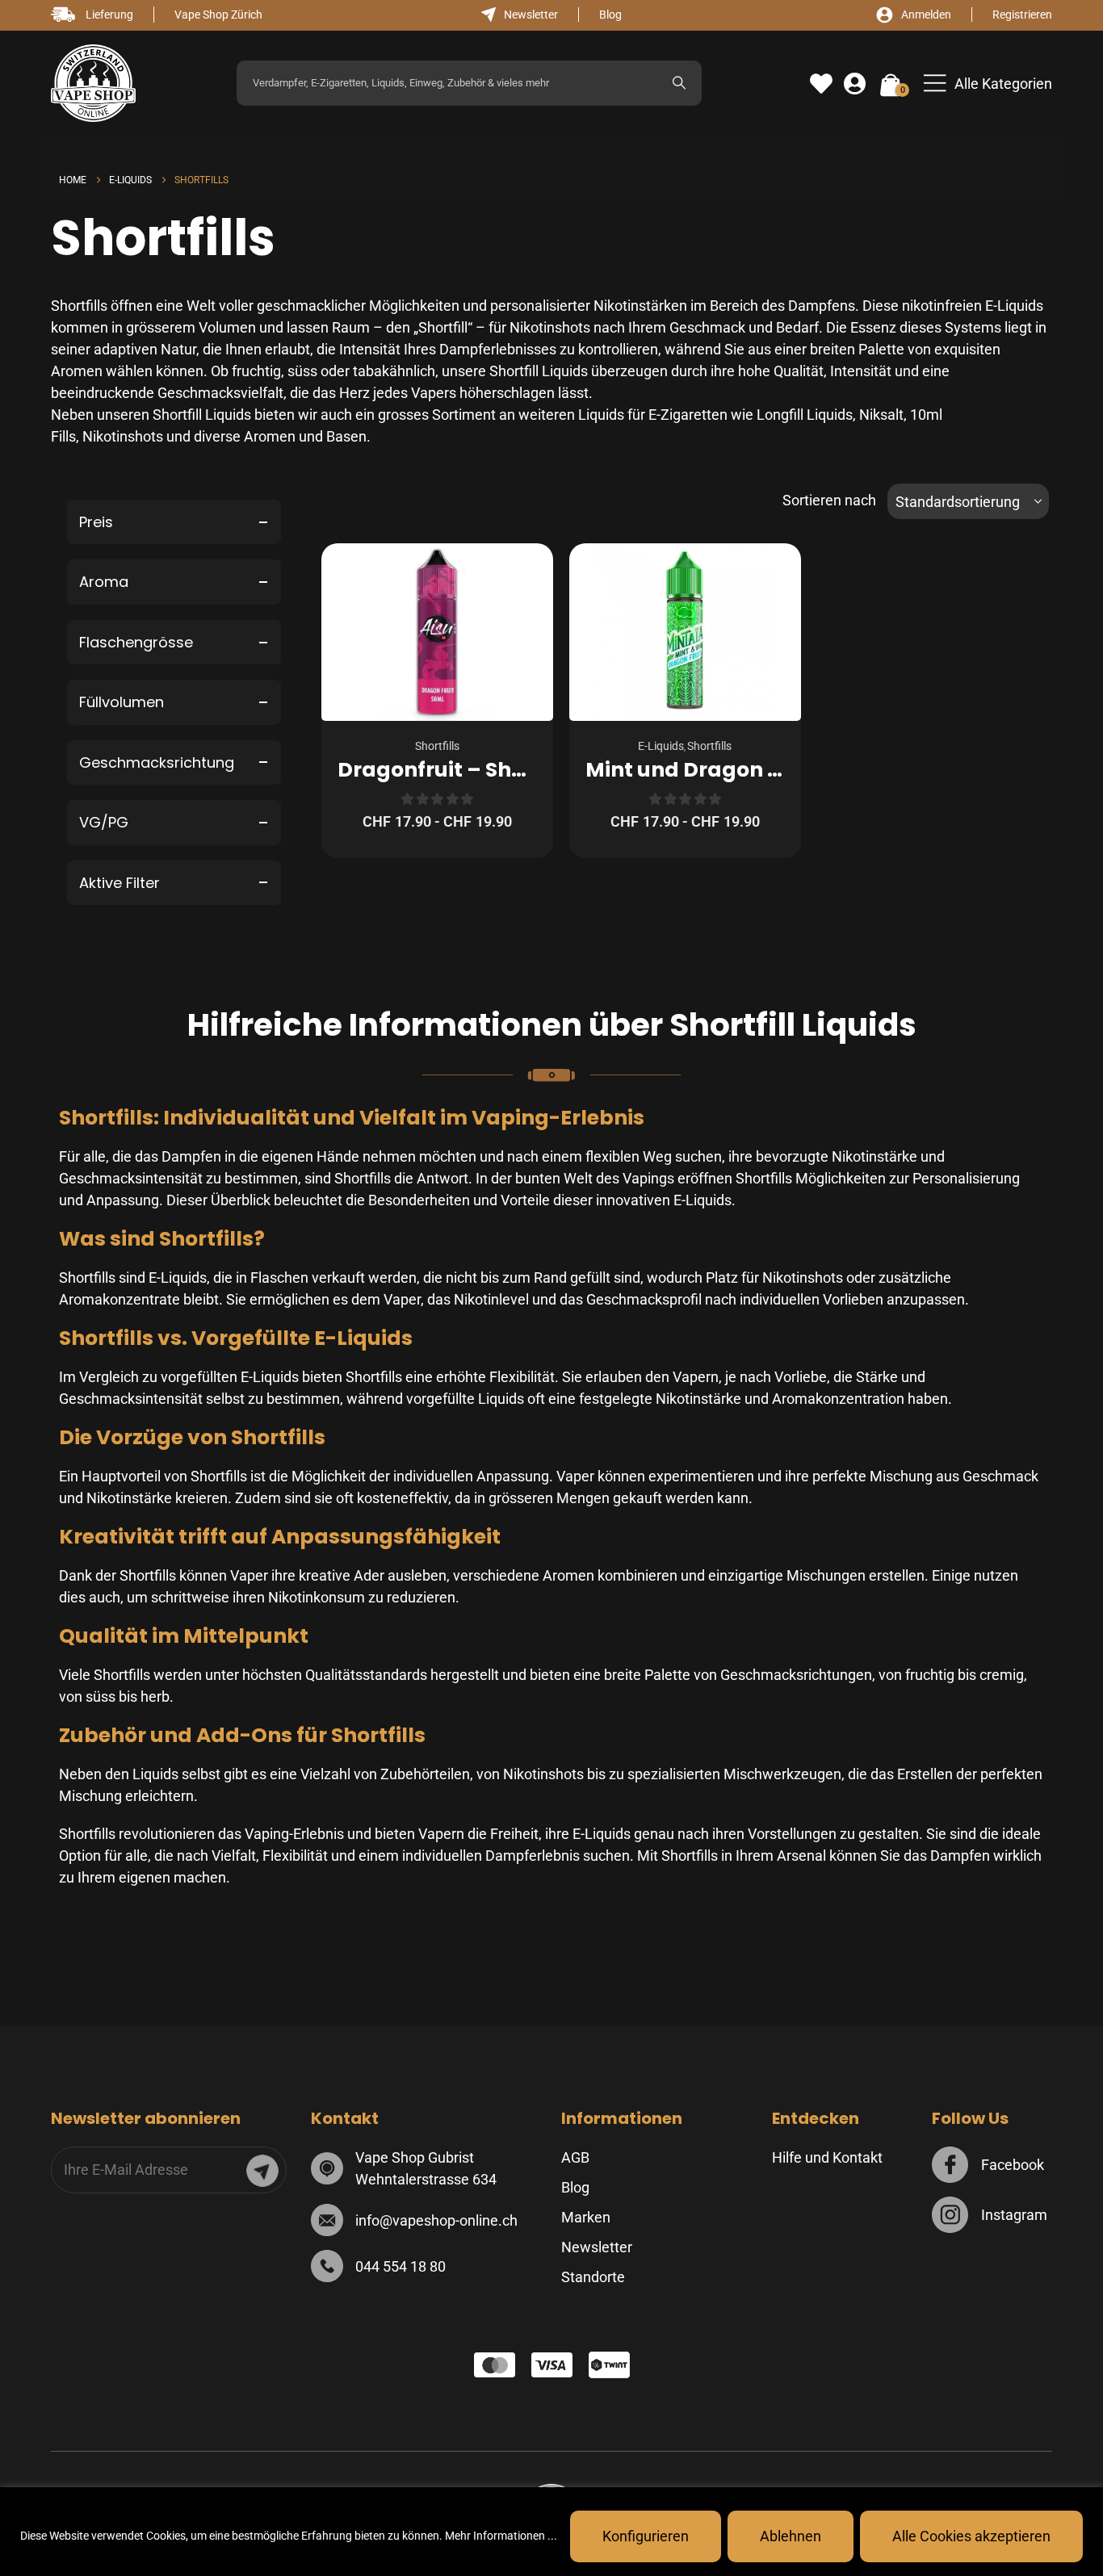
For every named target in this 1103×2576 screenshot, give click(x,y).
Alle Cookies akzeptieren (971, 2536)
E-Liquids (661, 746)
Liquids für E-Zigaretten (653, 415)
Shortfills (437, 746)
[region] (551, 2532)
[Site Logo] (93, 84)
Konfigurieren (646, 2536)
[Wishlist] (821, 84)
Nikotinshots (123, 436)
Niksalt (881, 415)
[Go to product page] (437, 632)
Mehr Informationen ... (501, 2536)
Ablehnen (791, 2536)
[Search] (679, 83)
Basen (346, 436)
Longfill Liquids (805, 415)
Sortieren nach (829, 500)
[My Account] (855, 84)
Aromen (270, 436)
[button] (988, 84)
